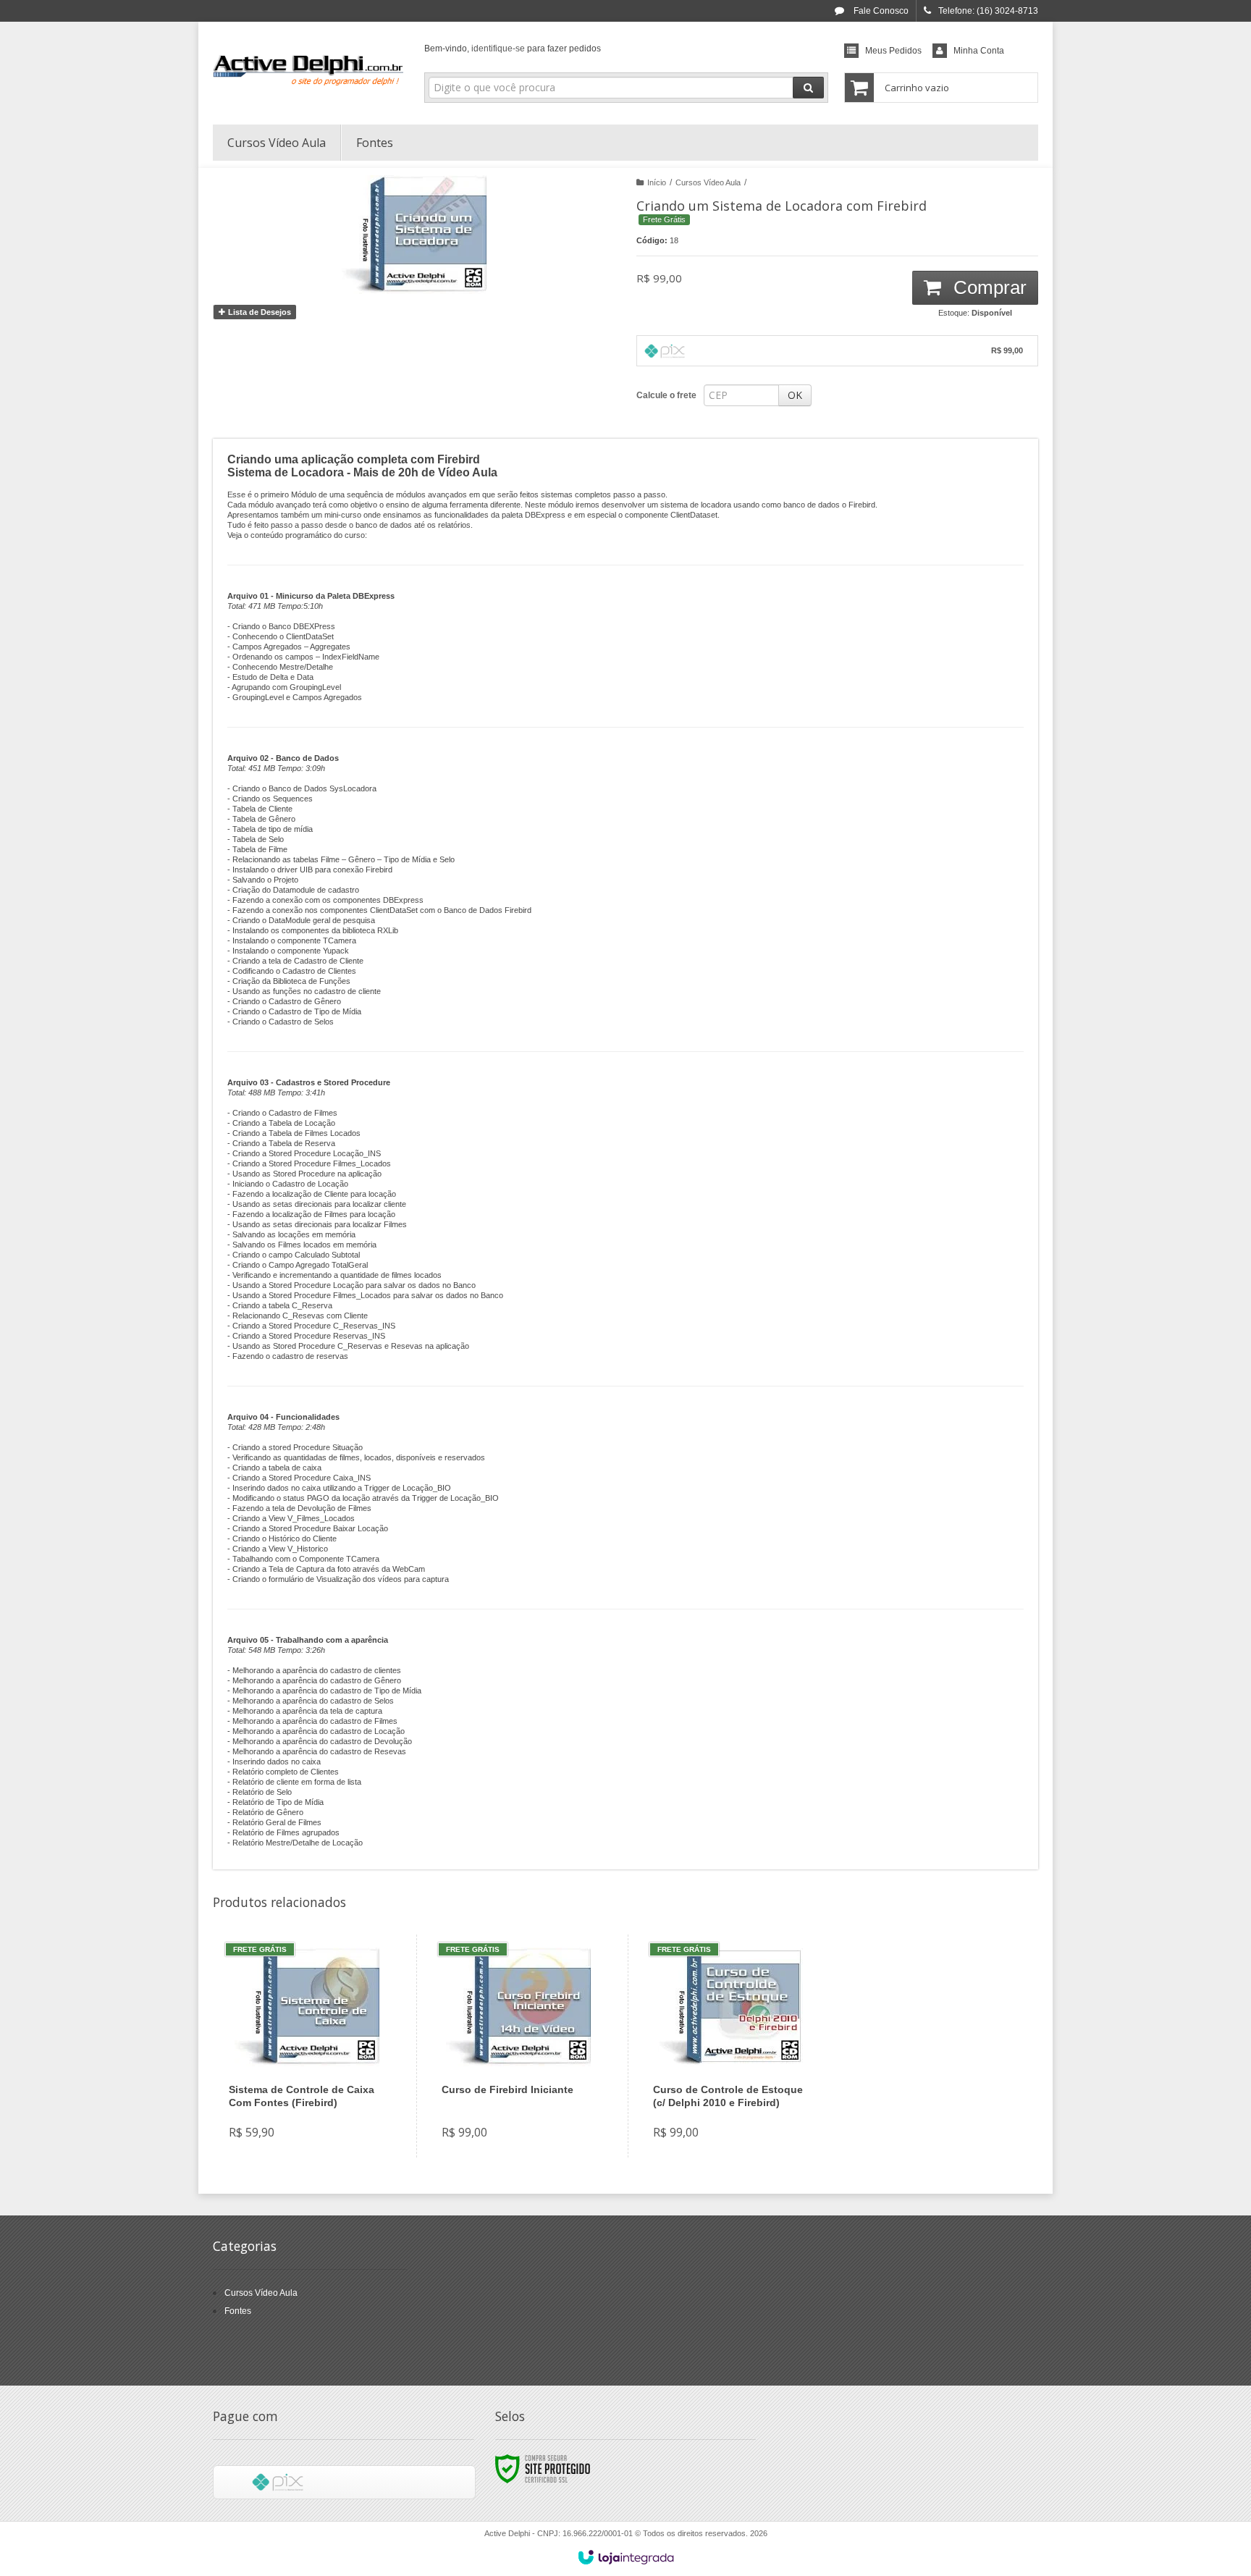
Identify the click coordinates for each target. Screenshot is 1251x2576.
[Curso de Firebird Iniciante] (519, 2046)
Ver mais (315, 2094)
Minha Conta (979, 51)
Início (657, 182)
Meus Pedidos (893, 51)
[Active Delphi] (308, 70)
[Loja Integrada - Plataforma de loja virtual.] (626, 2557)
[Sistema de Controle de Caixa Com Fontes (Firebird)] (306, 2046)
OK (795, 395)
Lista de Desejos (258, 312)
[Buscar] (808, 88)
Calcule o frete (666, 395)
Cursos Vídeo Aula (708, 182)
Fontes (238, 2311)
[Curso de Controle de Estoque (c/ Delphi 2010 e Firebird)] (730, 2046)
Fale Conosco (880, 11)
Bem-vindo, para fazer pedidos (513, 49)
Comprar (987, 287)
